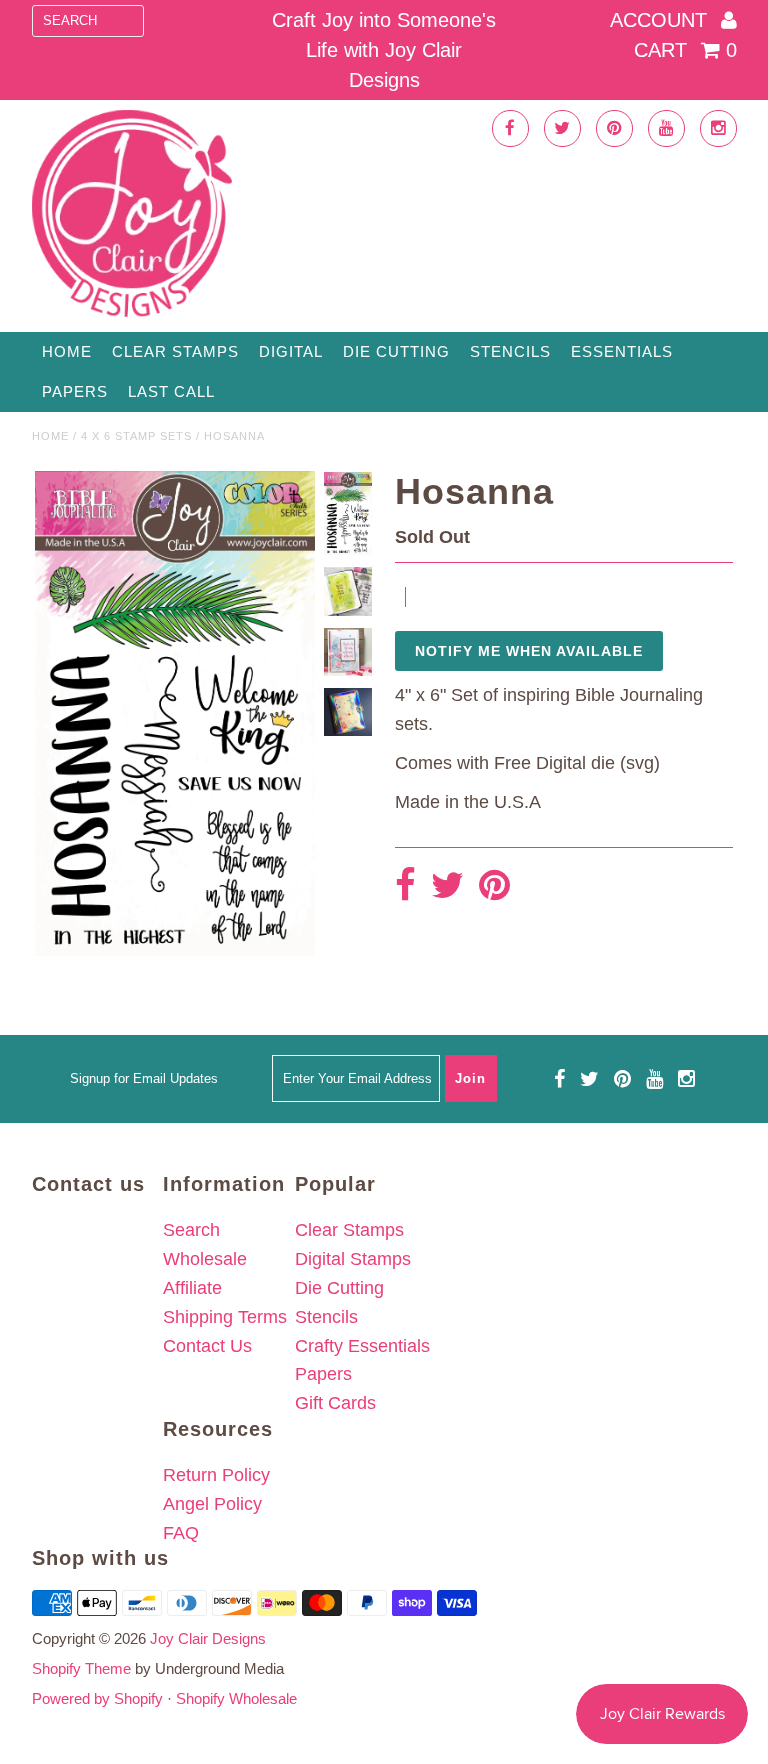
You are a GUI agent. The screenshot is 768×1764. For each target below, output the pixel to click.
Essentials (622, 351)
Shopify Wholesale (236, 1698)
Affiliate (192, 1288)
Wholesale (205, 1259)
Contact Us (207, 1346)
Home (67, 351)
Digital (291, 351)
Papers (75, 391)
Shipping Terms (225, 1317)
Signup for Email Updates (144, 1078)
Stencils (510, 351)
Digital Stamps (353, 1259)
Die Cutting (396, 351)
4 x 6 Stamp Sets (136, 436)
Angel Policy (212, 1504)
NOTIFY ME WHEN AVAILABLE (529, 651)
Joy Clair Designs (208, 1638)
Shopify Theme (81, 1668)
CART (685, 50)
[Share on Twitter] (447, 886)
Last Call (171, 391)
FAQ (181, 1533)
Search (191, 1230)
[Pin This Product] (494, 886)
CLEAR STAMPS (175, 351)
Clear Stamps (349, 1230)
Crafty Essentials (362, 1346)
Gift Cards (335, 1403)
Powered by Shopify (97, 1698)
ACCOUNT (661, 20)
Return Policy (216, 1475)
